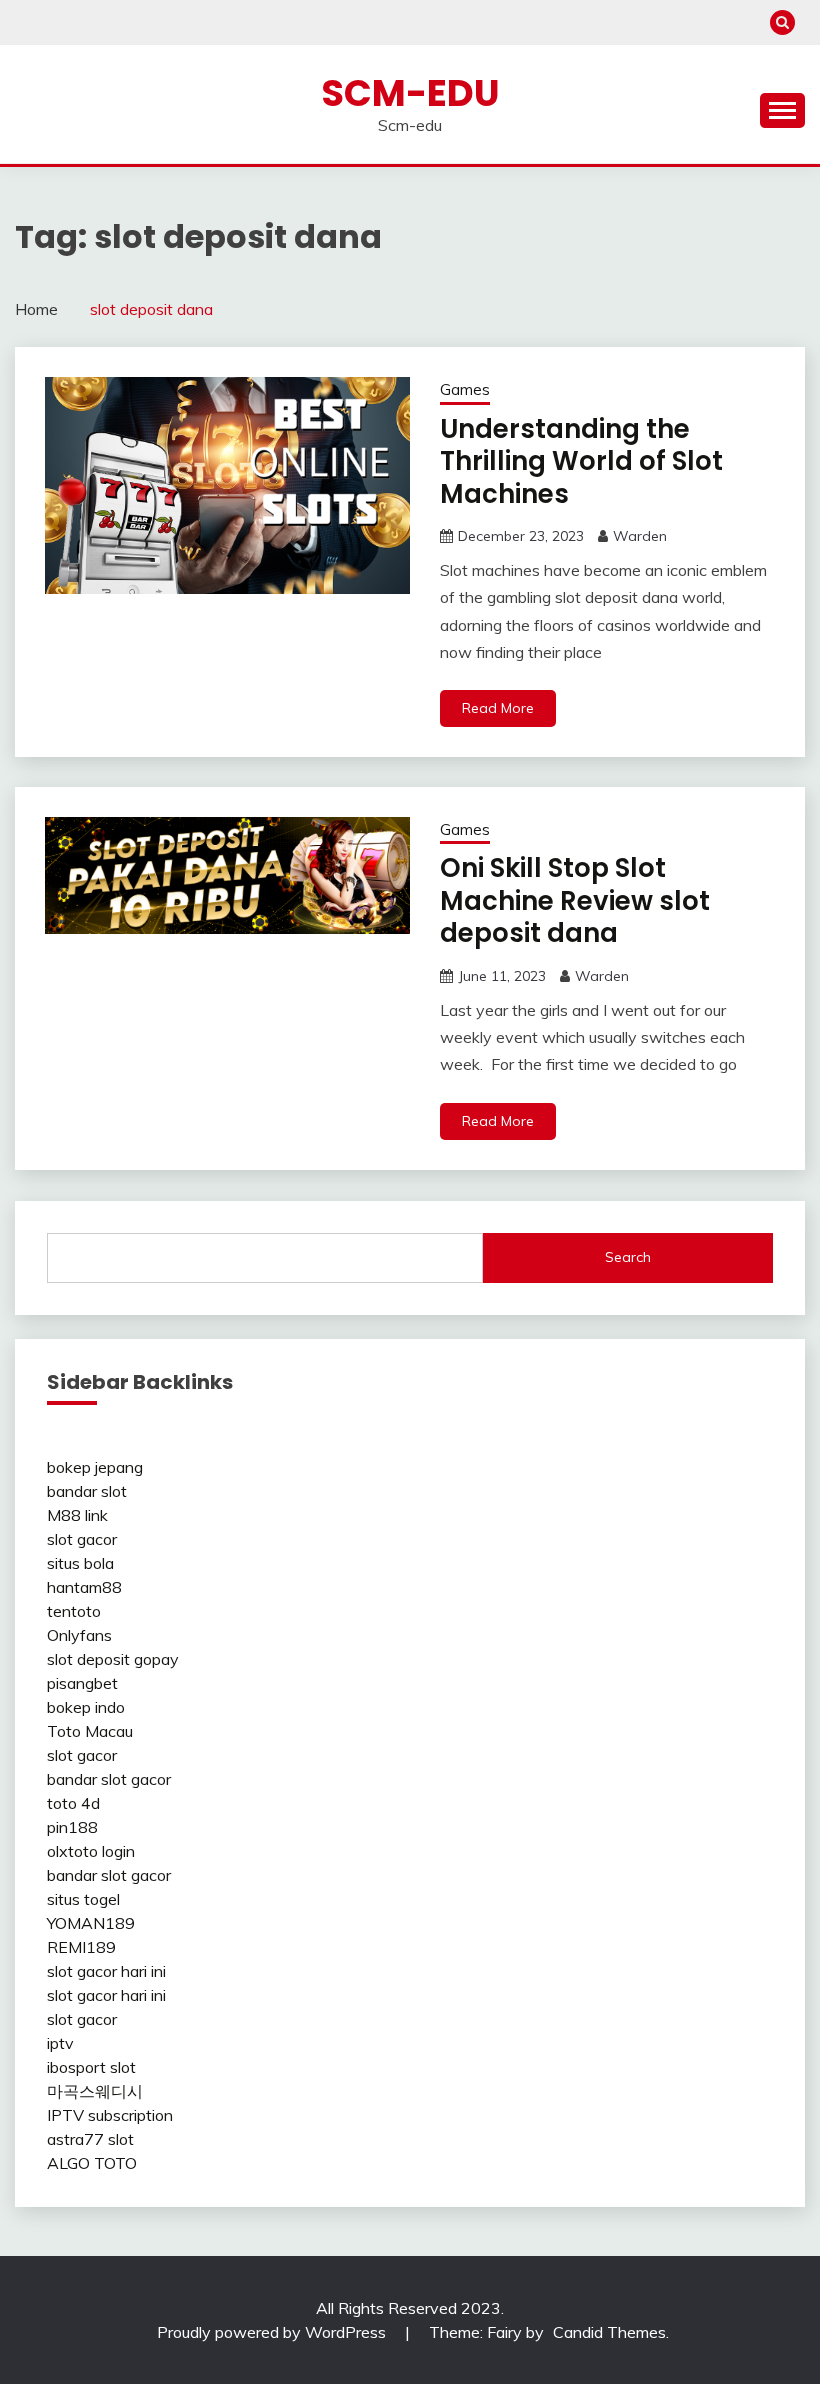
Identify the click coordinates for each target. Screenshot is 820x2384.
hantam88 (84, 1587)
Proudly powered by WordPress (273, 2332)
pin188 (72, 1827)
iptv (60, 2043)
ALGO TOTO (92, 2163)
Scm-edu (410, 93)
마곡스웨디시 (95, 2091)
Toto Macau (90, 1731)
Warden (640, 536)
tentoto (74, 1611)
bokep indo (86, 1707)
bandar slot (87, 1491)
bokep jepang (95, 1467)
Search (628, 1257)
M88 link (77, 1515)
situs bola (80, 1563)
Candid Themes (609, 2332)
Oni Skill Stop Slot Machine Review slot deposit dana (575, 900)
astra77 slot (90, 2139)
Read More (498, 708)
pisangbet (82, 1683)
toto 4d (73, 1803)
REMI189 (81, 1947)
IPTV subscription (110, 2115)
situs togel (83, 1899)
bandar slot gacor (109, 1779)
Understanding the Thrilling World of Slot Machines (581, 461)
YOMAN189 (91, 1923)
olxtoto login (91, 1851)
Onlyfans (79, 1635)
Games (465, 389)
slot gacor (82, 1539)
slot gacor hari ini (106, 1971)
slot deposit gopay (113, 1659)
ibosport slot (91, 2067)
